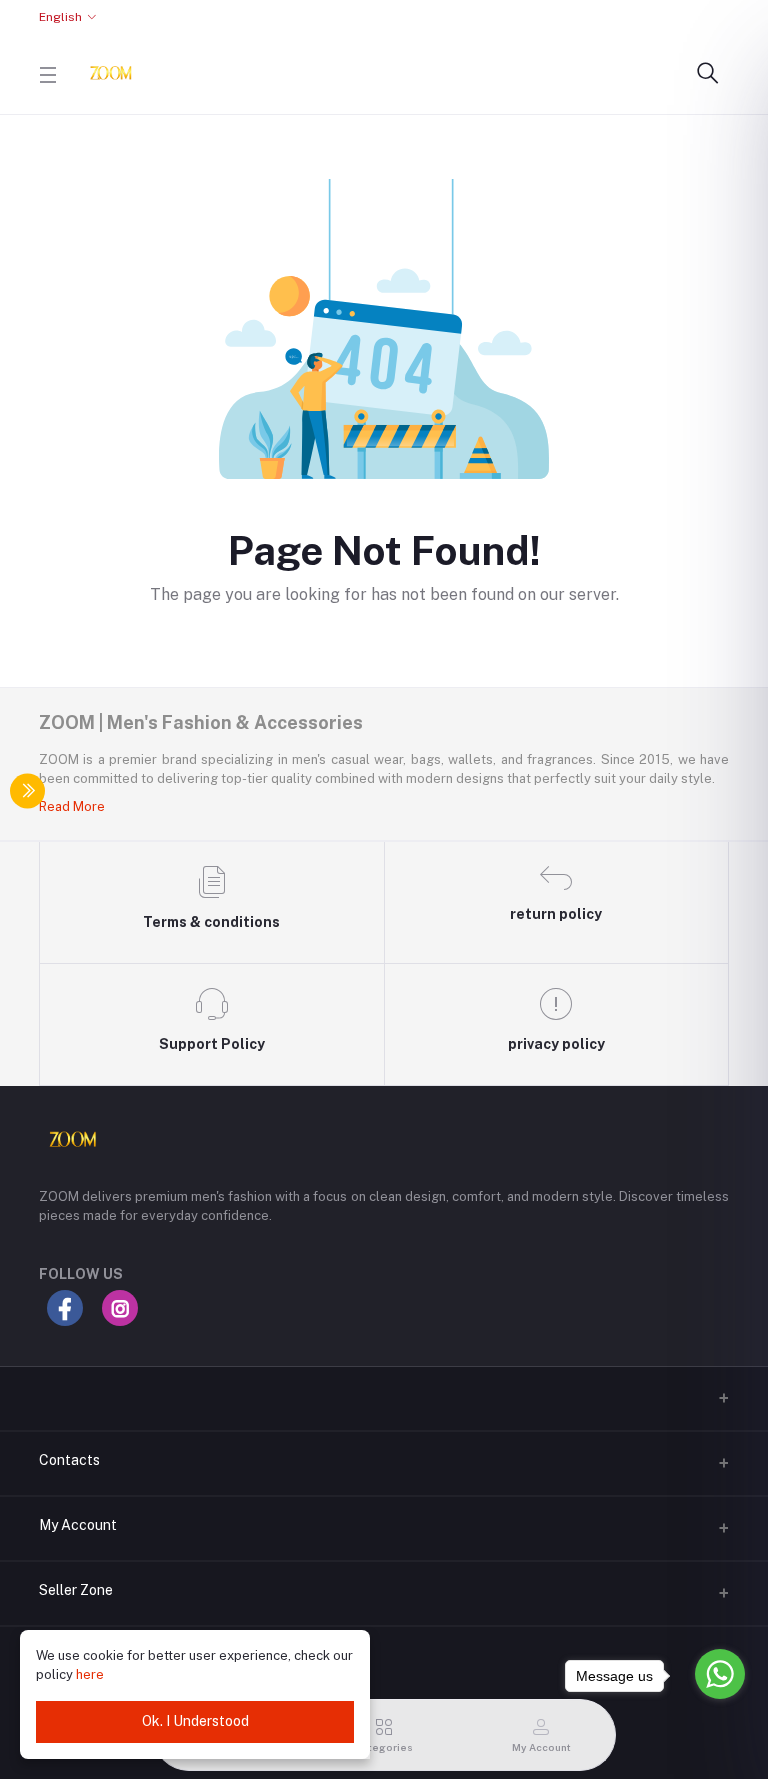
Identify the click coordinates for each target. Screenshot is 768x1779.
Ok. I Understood (195, 1721)
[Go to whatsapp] (720, 1674)
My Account (78, 1525)
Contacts (69, 1460)
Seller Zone (76, 1590)
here (90, 1674)
